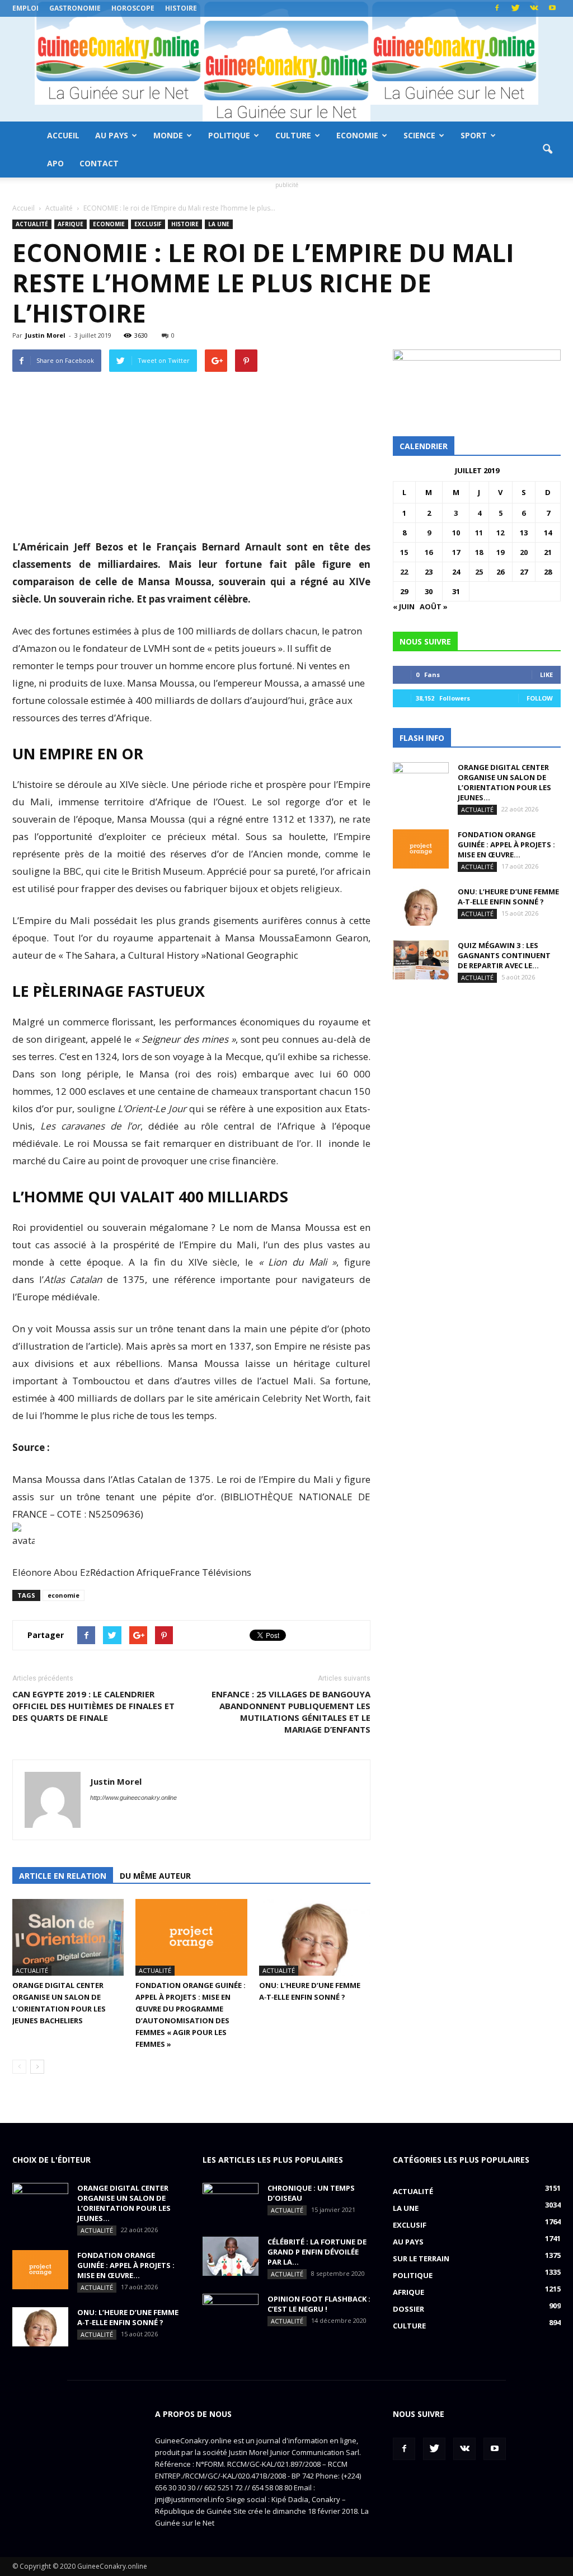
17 (456, 552)
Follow (540, 698)
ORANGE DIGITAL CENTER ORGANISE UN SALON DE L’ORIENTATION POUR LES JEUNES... (504, 782)
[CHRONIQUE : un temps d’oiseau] (231, 2202)
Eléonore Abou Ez (51, 1572)
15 (404, 552)
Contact (99, 163)
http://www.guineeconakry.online (133, 1798)
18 (479, 552)
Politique (229, 135)
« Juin (404, 606)
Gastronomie (75, 8)
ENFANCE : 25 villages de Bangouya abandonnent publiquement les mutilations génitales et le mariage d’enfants (291, 1712)
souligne (132, 1109)
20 (524, 552)
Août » (434, 606)
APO (55, 163)
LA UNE (219, 224)
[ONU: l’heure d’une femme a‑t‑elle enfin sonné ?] (315, 1937)
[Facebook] (497, 8)
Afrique (71, 224)
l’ (71, 1279)
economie (64, 1595)
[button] (547, 150)
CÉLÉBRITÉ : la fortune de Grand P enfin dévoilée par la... (317, 2252)
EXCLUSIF (148, 224)
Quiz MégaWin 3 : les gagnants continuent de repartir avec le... (504, 955)
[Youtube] (552, 8)
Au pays (112, 135)
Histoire (181, 8)
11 (479, 533)
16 (429, 552)
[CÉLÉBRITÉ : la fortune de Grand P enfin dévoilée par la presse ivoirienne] (231, 2256)
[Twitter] (515, 8)
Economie (357, 135)
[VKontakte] (534, 8)
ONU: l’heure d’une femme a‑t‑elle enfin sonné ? (508, 897)
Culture (293, 135)
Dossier (408, 2309)
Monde (168, 135)
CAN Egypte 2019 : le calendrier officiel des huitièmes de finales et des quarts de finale (93, 1706)
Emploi (25, 8)
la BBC (66, 871)
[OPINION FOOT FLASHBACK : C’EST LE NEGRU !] (231, 2313)
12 (500, 533)
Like (546, 675)
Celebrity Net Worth (305, 1398)
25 (479, 572)
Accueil (63, 135)
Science (419, 135)
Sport (474, 135)
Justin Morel (45, 335)
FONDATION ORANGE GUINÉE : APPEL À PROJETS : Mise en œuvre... (506, 844)
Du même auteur (155, 1876)
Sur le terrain (421, 2258)
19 (500, 552)
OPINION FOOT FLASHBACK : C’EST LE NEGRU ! (319, 2304)
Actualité (32, 224)
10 (456, 533)
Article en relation (63, 1876)
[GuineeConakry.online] (286, 69)
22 (404, 572)
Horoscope (133, 8)
